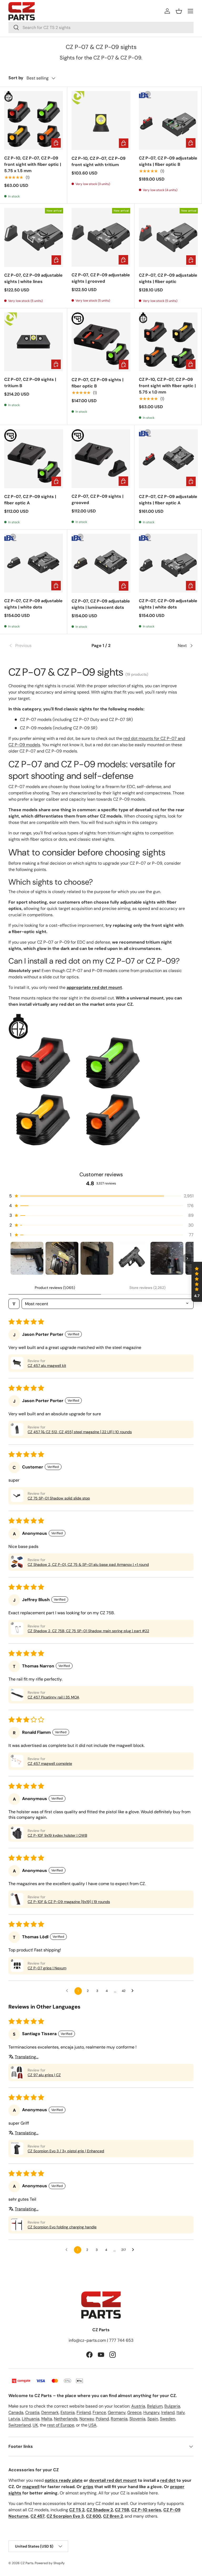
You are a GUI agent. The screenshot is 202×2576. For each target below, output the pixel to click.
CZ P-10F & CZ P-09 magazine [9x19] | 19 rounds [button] (69, 1902)
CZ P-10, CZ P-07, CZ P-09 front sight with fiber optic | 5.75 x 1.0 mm (167, 386)
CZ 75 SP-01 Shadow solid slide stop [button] (59, 1498)
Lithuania (31, 2419)
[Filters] (14, 1304)
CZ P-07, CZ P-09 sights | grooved (97, 499)
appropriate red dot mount (94, 987)
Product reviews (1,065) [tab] (55, 1288)
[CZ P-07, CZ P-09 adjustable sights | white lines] (34, 237)
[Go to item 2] (62, 1258)
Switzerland (20, 2425)
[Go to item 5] (167, 1258)
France (99, 2412)
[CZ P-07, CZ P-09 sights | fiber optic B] (101, 342)
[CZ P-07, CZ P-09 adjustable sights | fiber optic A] (168, 459)
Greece (134, 2412)
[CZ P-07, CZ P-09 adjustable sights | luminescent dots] (101, 563)
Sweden (168, 2419)
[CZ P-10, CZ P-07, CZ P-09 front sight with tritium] (101, 121)
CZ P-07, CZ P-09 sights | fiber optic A (30, 500)
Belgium (155, 2406)
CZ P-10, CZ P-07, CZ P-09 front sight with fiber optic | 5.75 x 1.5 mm (33, 164)
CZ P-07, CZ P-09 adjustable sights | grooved (101, 278)
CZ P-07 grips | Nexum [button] (47, 1968)
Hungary (151, 2412)
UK (35, 2425)
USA (92, 2425)
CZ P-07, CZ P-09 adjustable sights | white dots (33, 604)
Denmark (50, 2412)
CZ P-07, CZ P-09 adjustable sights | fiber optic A (168, 500)
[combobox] (101, 28)
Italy (181, 2412)
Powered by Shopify (50, 2563)
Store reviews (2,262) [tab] (147, 1288)
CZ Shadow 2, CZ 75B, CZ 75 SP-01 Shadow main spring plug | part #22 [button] (88, 1631)
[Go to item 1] (27, 1258)
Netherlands (66, 2419)
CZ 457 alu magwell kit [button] (47, 1366)
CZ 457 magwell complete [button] (50, 1763)
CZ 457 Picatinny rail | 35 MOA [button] (53, 1697)
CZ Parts (27, 2563)
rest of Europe (61, 2425)
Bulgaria (172, 2406)
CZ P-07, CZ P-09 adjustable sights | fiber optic (168, 278)
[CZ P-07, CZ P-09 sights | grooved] (101, 459)
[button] (179, 11)
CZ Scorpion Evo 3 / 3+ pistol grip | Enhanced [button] (66, 2151)
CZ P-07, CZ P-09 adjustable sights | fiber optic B (168, 161)
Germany (117, 2412)
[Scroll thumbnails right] (187, 1258)
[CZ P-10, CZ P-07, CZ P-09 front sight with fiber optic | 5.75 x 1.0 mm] (168, 342)
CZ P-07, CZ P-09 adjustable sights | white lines (33, 278)
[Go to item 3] (97, 1258)
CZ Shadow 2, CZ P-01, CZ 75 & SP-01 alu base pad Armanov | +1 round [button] (88, 1564)
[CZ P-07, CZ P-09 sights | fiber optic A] (34, 459)
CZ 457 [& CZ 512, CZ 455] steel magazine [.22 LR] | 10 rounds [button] (80, 1432)
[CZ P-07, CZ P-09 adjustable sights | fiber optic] (168, 237)
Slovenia (137, 2419)
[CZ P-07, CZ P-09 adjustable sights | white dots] (34, 563)
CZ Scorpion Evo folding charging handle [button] (62, 2227)
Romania (119, 2419)
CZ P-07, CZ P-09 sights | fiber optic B (97, 383)
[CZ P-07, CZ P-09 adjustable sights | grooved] (101, 237)
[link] (39, 646)
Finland (84, 2412)
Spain (153, 2419)
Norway (87, 2419)
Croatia (32, 2412)
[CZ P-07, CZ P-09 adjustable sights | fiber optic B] (168, 120)
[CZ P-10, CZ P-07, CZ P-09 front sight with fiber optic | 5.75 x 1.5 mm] (34, 120)
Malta (47, 2419)
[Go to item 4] (132, 1258)
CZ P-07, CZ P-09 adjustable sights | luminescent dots (101, 604)
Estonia (68, 2412)
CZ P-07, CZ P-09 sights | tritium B (30, 383)
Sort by (16, 78)
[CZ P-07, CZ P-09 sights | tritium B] (34, 342)
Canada (16, 2412)
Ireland (168, 2412)
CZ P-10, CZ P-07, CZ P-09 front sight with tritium (99, 161)
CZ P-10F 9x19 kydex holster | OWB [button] (57, 1835)
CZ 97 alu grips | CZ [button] (44, 2075)
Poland (102, 2419)
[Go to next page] (134, 1991)
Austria (138, 2406)
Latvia (14, 2419)
